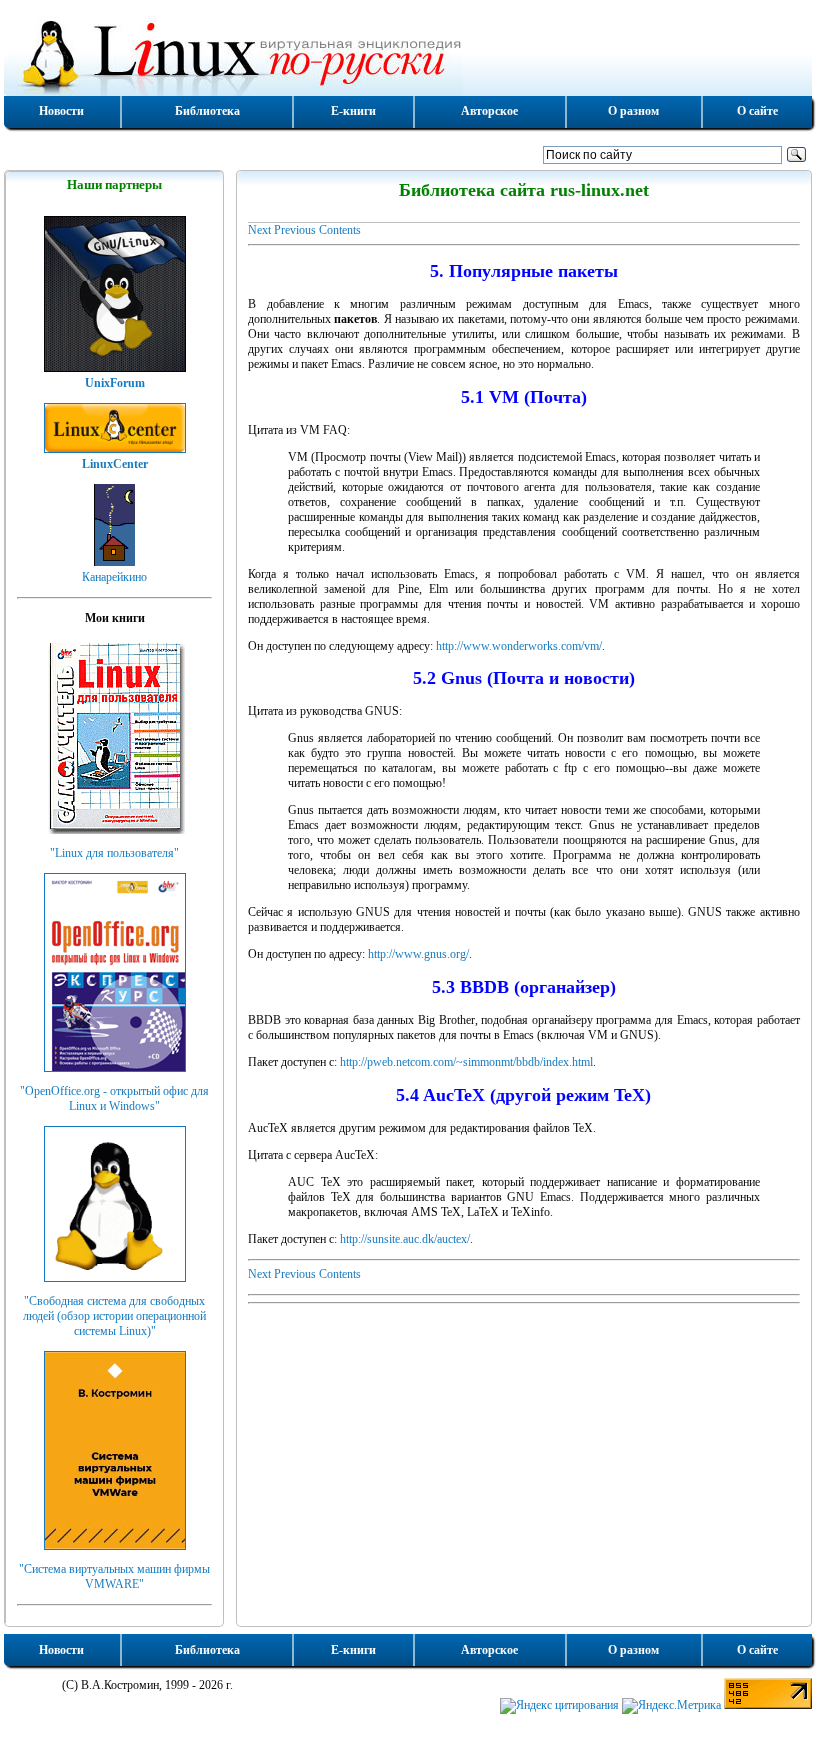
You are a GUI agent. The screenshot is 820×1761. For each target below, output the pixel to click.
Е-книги (353, 111)
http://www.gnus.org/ (418, 954)
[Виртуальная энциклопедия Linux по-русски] (408, 54)
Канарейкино (114, 577)
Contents (340, 230)
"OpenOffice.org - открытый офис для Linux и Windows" (114, 1098)
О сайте (757, 111)
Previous (295, 230)
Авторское (489, 111)
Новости (61, 111)
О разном (633, 111)
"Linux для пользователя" (114, 853)
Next (259, 230)
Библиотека (207, 111)
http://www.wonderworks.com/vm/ (519, 646)
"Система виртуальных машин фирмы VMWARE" (114, 1576)
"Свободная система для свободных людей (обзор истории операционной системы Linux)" (114, 1316)
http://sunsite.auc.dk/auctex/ (405, 1239)
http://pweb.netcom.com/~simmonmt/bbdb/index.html (466, 1062)
